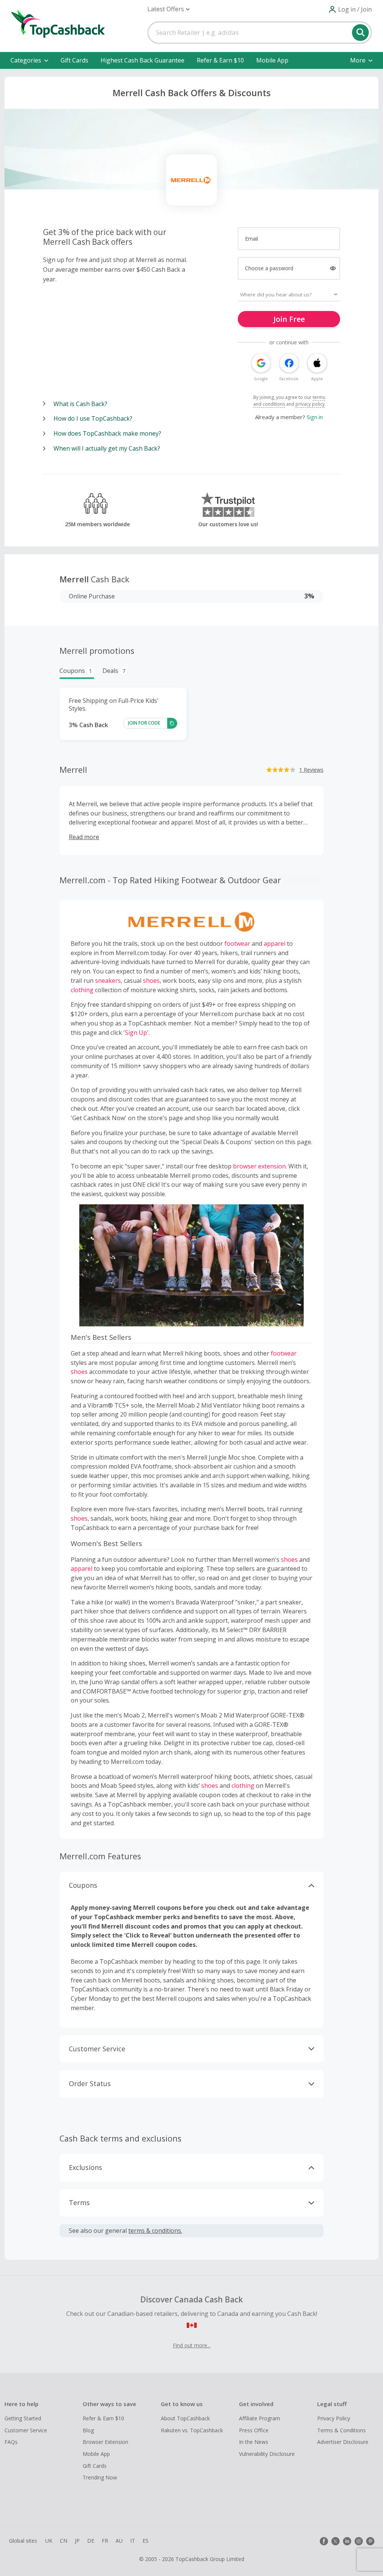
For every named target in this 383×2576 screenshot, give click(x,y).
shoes (151, 981)
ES (145, 2541)
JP (77, 2541)
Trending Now (100, 2477)
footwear (237, 943)
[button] (168, 9)
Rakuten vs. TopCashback (192, 2430)
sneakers (108, 981)
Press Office (254, 2430)
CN (64, 2541)
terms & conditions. (155, 2231)
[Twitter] (335, 2541)
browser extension (259, 1166)
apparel (275, 943)
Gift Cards (74, 60)
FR (105, 2541)
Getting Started (23, 2418)
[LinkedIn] (347, 2541)
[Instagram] (359, 2541)
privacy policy (310, 404)
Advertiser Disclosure (343, 2442)
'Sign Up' (136, 1033)
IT (133, 2541)
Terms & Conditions (341, 2430)
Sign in (315, 417)
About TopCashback (185, 2418)
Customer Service (26, 2430)
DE (91, 2541)
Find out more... (192, 2345)
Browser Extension (105, 2442)
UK (49, 2541)
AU (119, 2541)
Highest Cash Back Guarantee (143, 60)
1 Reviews (311, 770)
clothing (82, 990)
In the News (254, 2442)
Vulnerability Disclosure (267, 2454)
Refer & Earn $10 (220, 60)
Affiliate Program (260, 2418)
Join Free (289, 319)
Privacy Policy (334, 2418)
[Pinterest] (370, 2541)
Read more (84, 837)
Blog (88, 2430)
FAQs (11, 2442)
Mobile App (272, 60)
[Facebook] (324, 2541)
